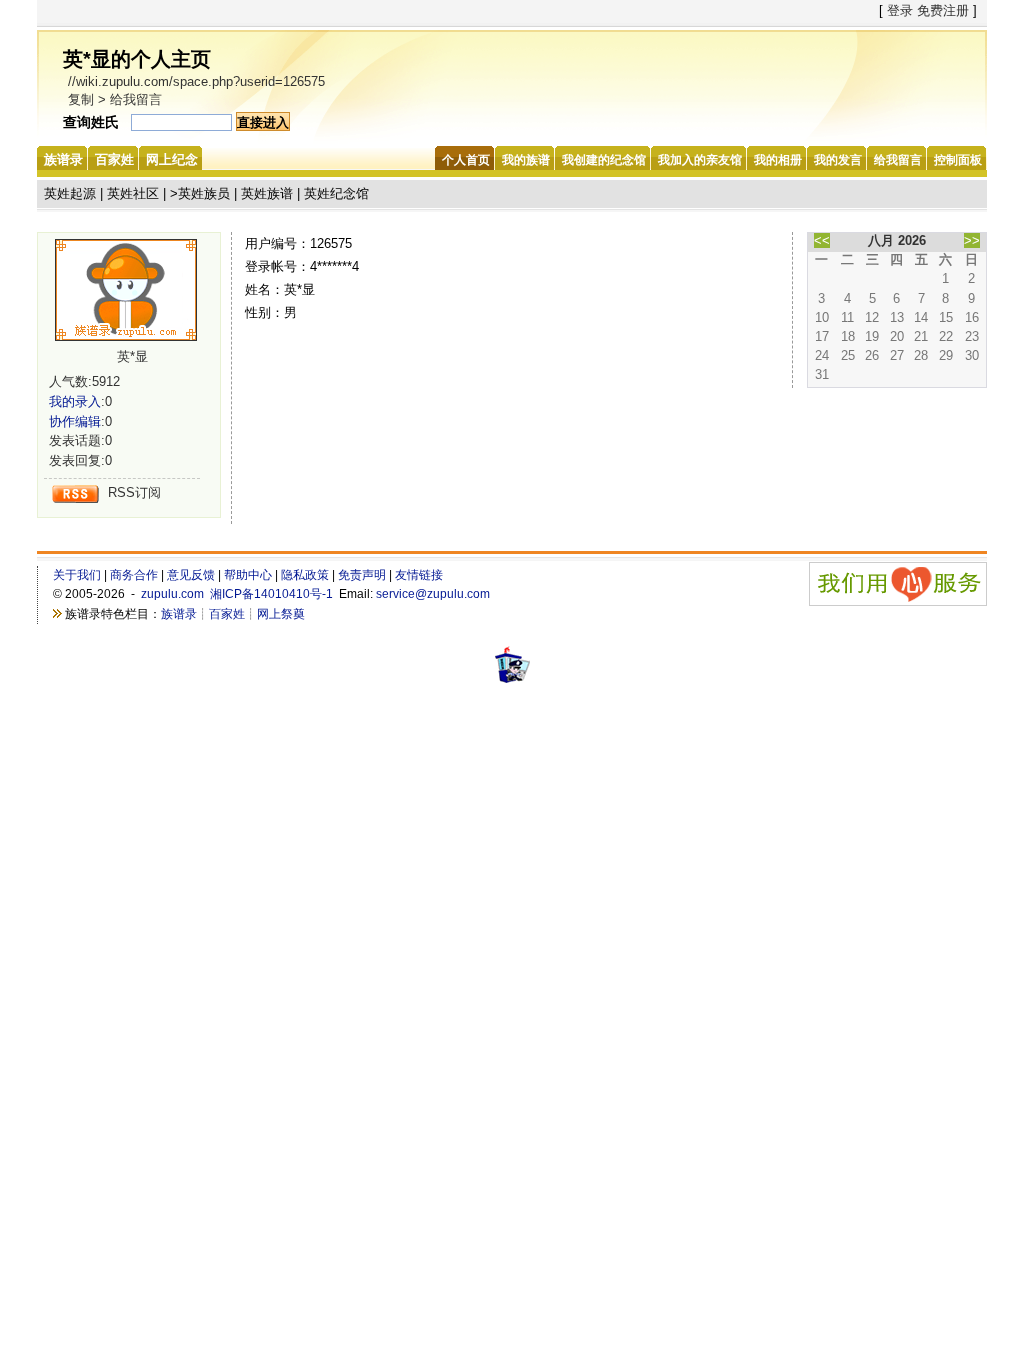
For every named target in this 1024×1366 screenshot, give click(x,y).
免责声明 (362, 575)
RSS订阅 (134, 492)
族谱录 (179, 614)
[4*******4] (133, 290)
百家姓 (227, 614)
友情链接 (419, 575)
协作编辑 (75, 421)
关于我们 (77, 575)
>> (972, 240)
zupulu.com (172, 594)
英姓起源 (70, 193)
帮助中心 (248, 575)
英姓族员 (204, 193)
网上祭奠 (281, 614)
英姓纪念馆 (336, 193)
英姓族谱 (267, 193)
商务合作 (134, 575)
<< (822, 240)
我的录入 (75, 401)
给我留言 (136, 99)
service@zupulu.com (433, 594)
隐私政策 (305, 575)
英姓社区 (133, 193)
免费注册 (943, 10)
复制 (81, 99)
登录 (900, 10)
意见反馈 (191, 575)
